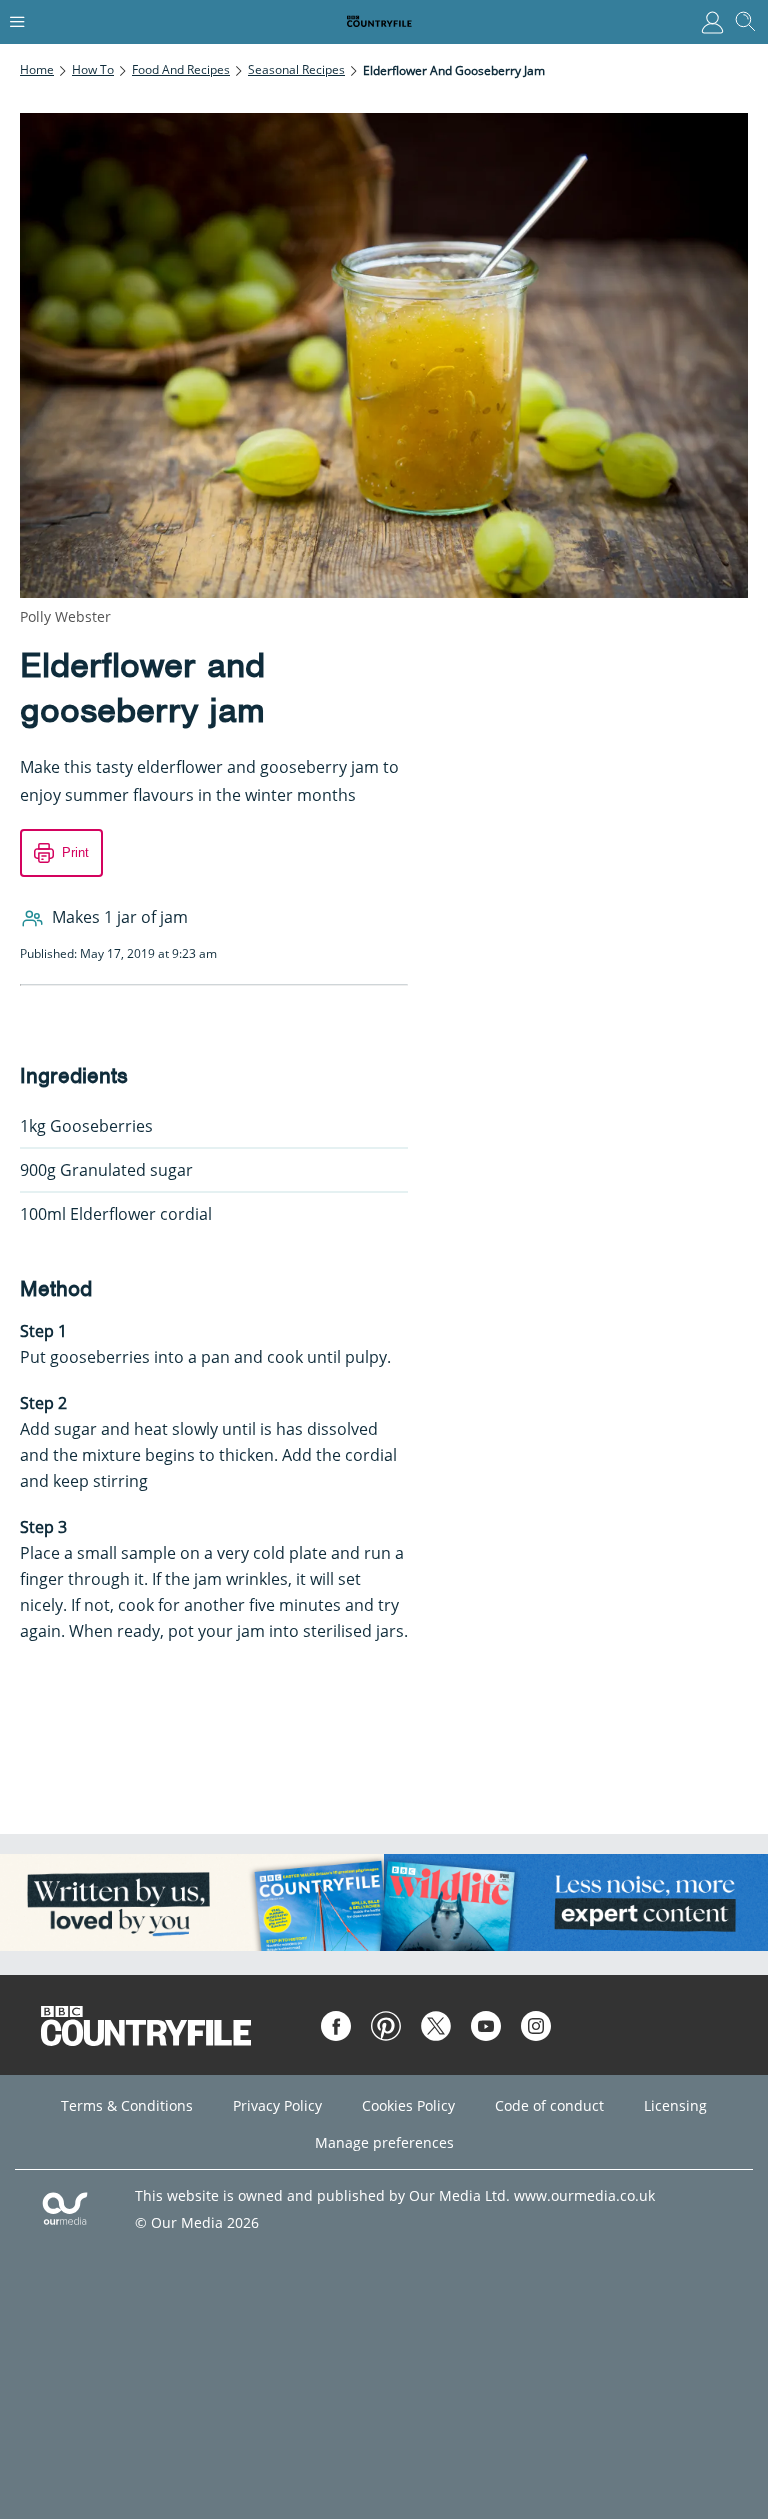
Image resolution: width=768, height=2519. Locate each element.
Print (75, 852)
